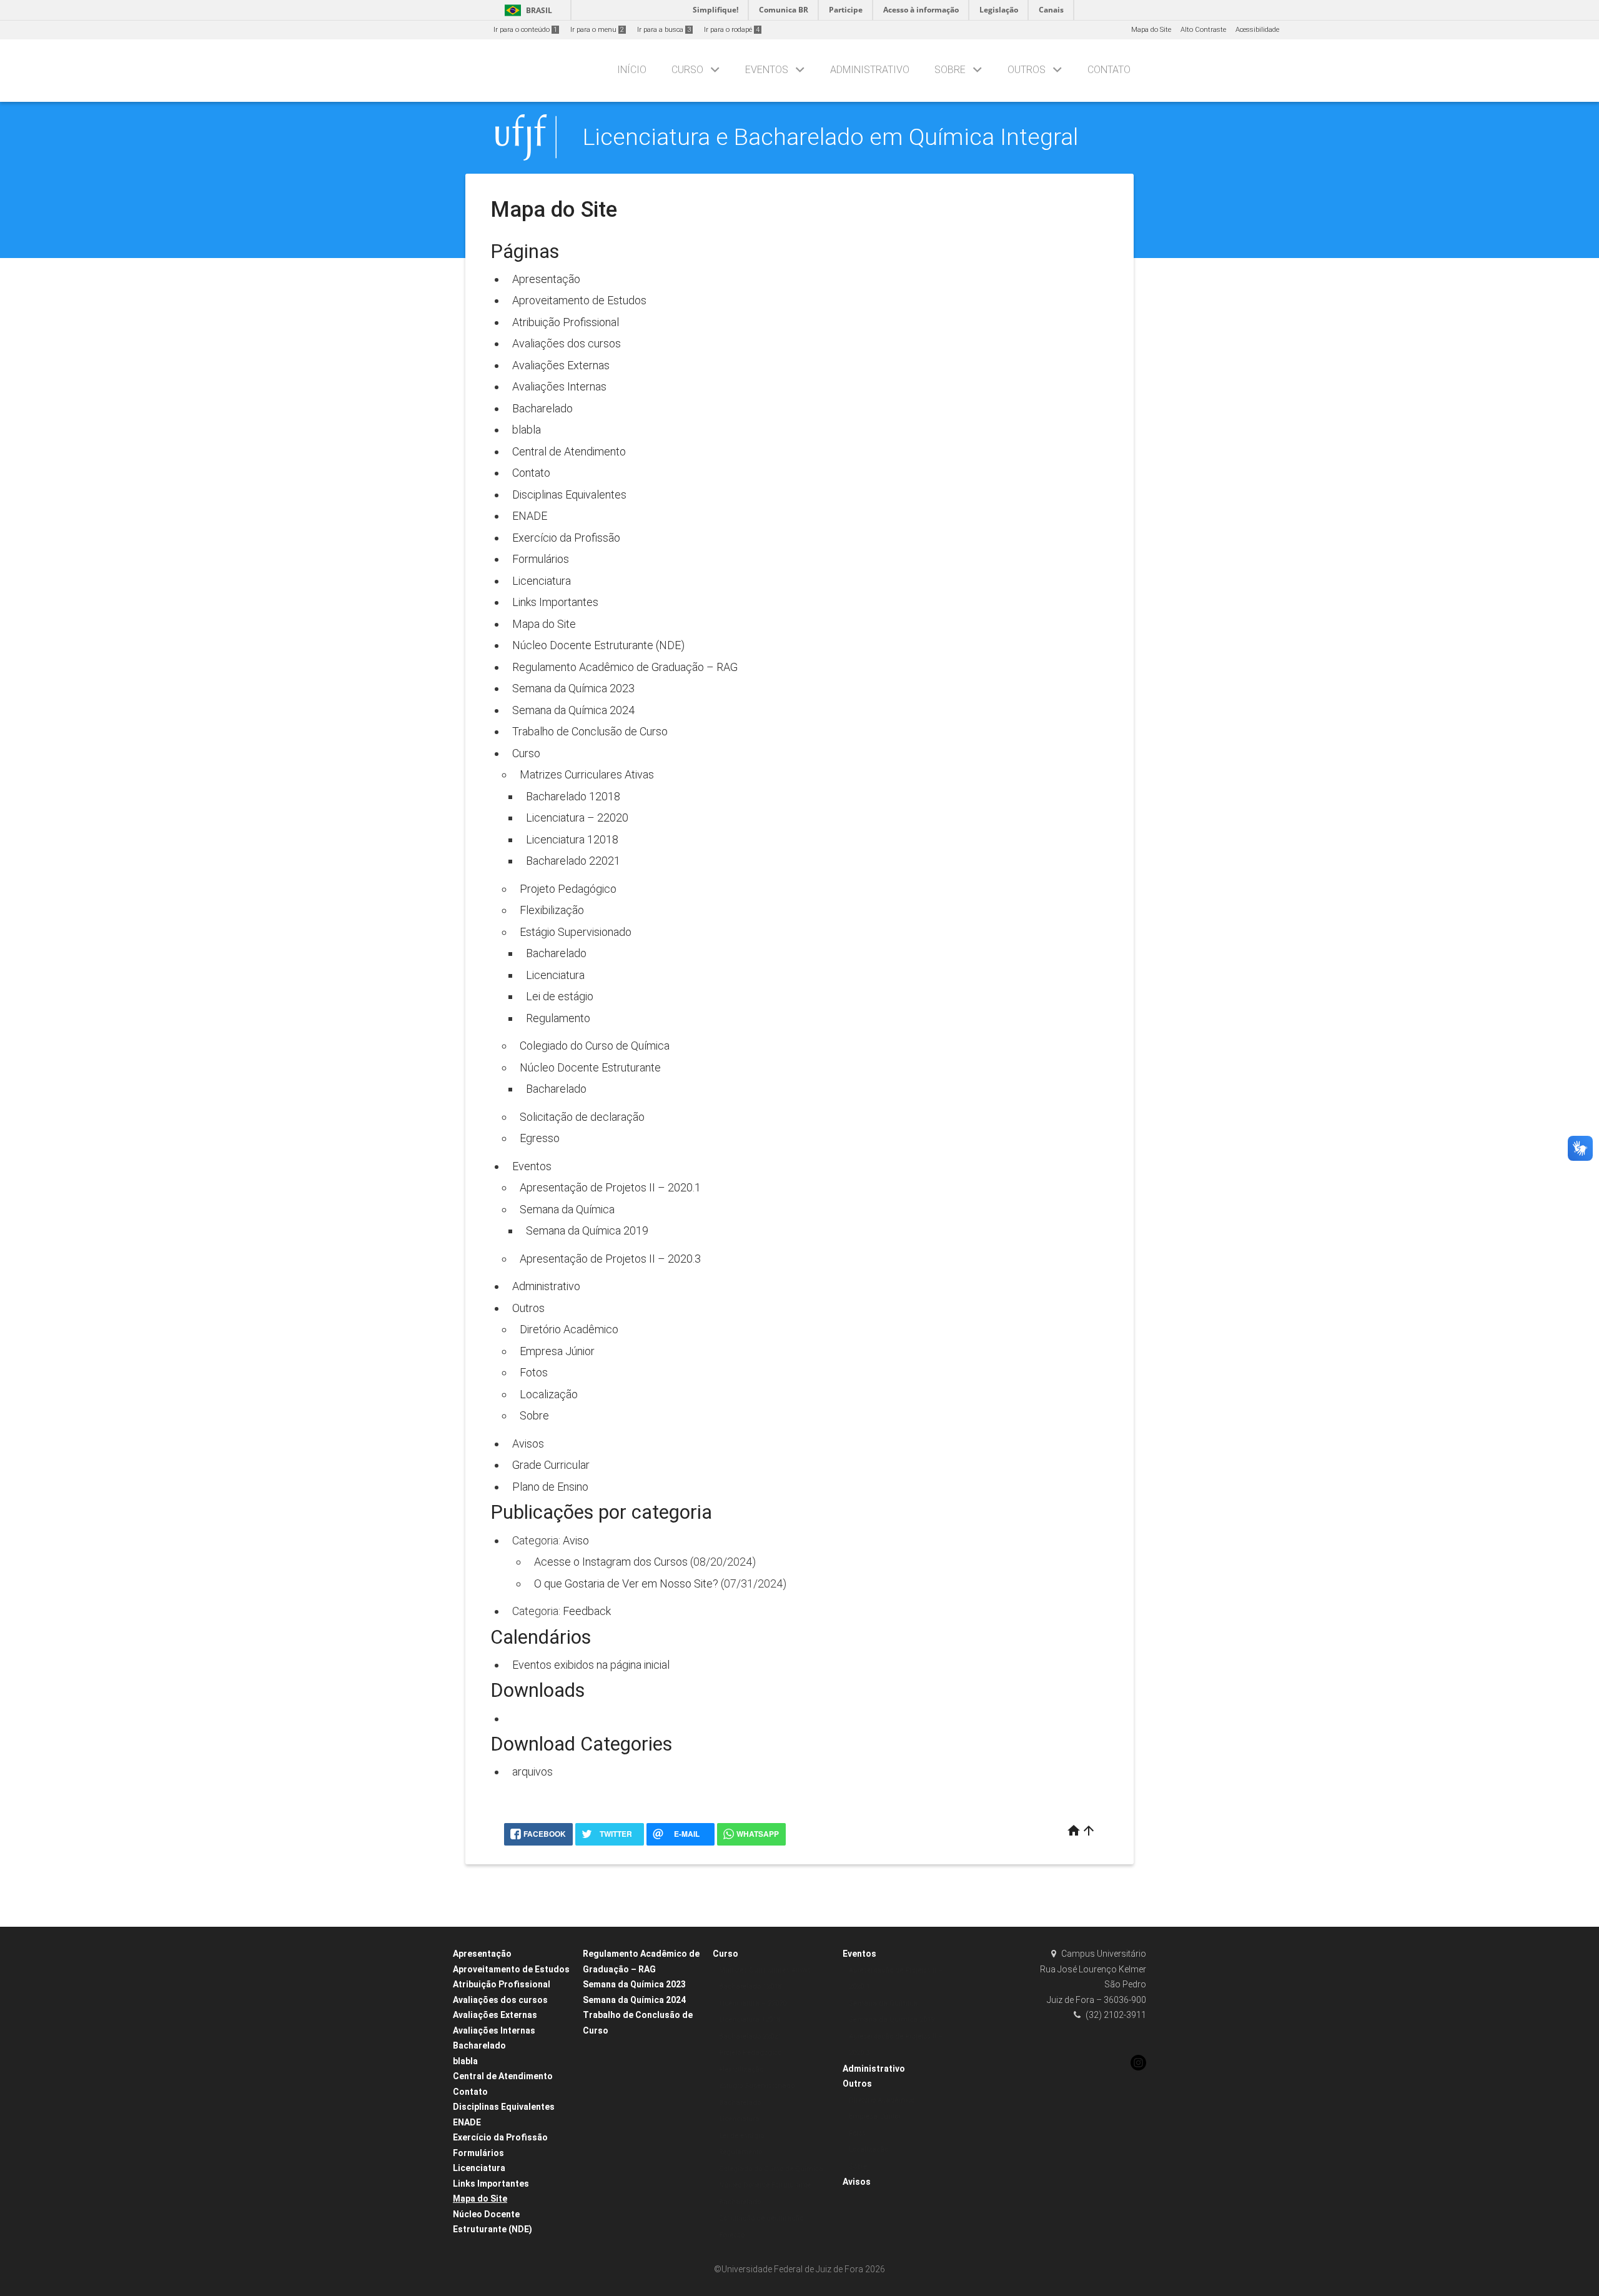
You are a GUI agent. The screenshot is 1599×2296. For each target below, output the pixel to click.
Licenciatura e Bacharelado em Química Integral (830, 137)
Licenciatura (542, 581)
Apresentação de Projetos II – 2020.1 (610, 1187)
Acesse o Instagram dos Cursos (611, 1562)
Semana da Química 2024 (573, 710)
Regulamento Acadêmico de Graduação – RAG (625, 667)
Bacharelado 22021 (573, 861)
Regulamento (558, 1018)
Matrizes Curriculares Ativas (587, 774)
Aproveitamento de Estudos (579, 300)
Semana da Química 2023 (573, 688)
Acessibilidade (1257, 30)
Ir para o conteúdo (525, 30)
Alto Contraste (1203, 30)
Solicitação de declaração (582, 1117)
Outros (1027, 70)
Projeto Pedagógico (568, 889)
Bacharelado (542, 408)
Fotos (534, 1372)
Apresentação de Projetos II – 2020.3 (610, 1259)
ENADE (530, 516)
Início (632, 70)
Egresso (540, 1138)
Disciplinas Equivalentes (569, 494)
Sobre (950, 70)
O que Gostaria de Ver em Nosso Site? (626, 1583)
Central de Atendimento (569, 451)
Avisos (528, 1444)
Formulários (541, 559)
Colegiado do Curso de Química (595, 1046)
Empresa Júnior (557, 1351)
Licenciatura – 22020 (577, 818)
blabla (527, 430)
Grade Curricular (551, 1465)
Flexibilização (552, 910)
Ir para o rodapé (732, 30)
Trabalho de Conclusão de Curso (590, 731)
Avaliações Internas (559, 386)
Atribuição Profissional (566, 322)
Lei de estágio (560, 996)
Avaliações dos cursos (567, 343)
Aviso (576, 1540)
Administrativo (870, 70)
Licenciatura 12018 (572, 839)
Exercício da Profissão (566, 538)
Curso (687, 70)
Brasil (526, 10)
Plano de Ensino (550, 1487)
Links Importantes (555, 602)
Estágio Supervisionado (576, 932)
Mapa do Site (1151, 30)
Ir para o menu (597, 30)
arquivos (532, 1772)
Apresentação (546, 279)
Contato (1109, 70)
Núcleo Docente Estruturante (590, 1067)
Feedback (587, 1611)
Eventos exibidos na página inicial (591, 1665)
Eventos (767, 70)
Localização (549, 1394)
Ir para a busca (664, 30)
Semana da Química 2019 (587, 1230)
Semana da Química (567, 1209)
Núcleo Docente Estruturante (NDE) (598, 645)
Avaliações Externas (561, 365)
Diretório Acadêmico (569, 1329)
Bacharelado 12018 (573, 796)
